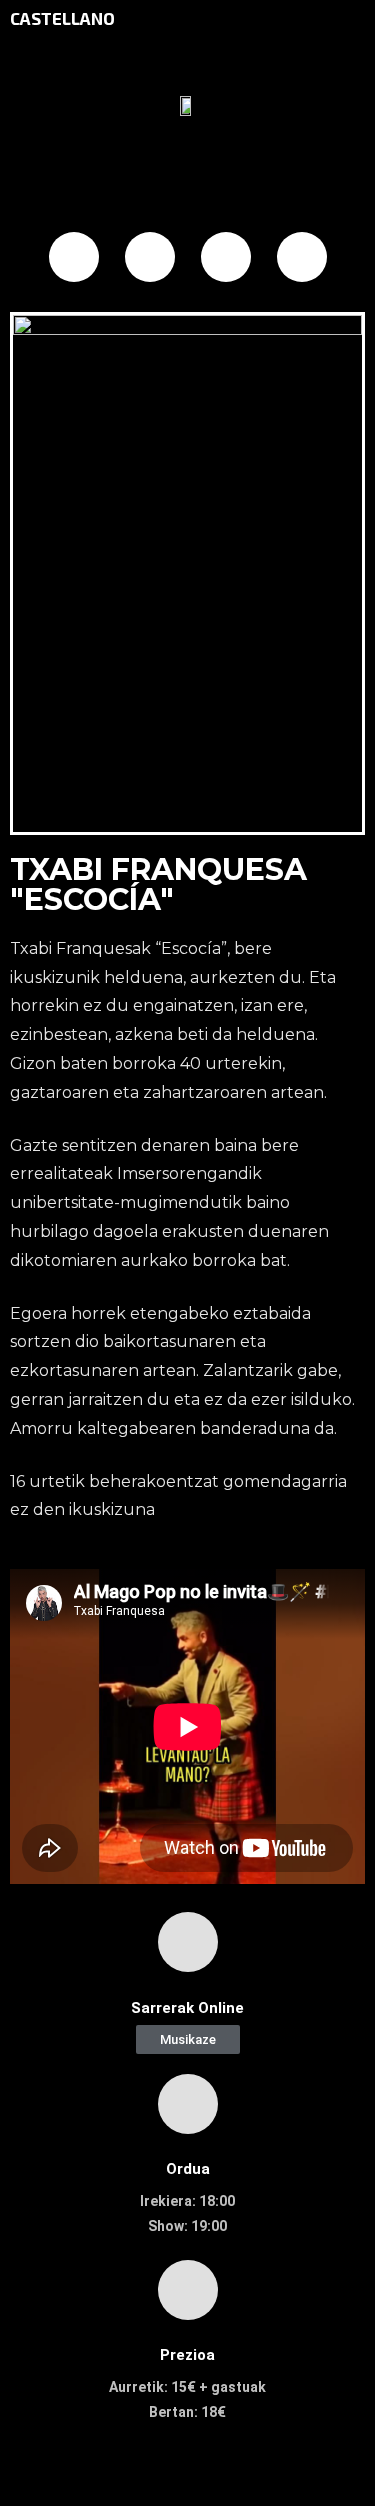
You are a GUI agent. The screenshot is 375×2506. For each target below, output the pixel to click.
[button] (188, 2039)
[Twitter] (150, 257)
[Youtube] (302, 257)
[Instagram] (226, 257)
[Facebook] (74, 257)
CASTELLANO (62, 18)
